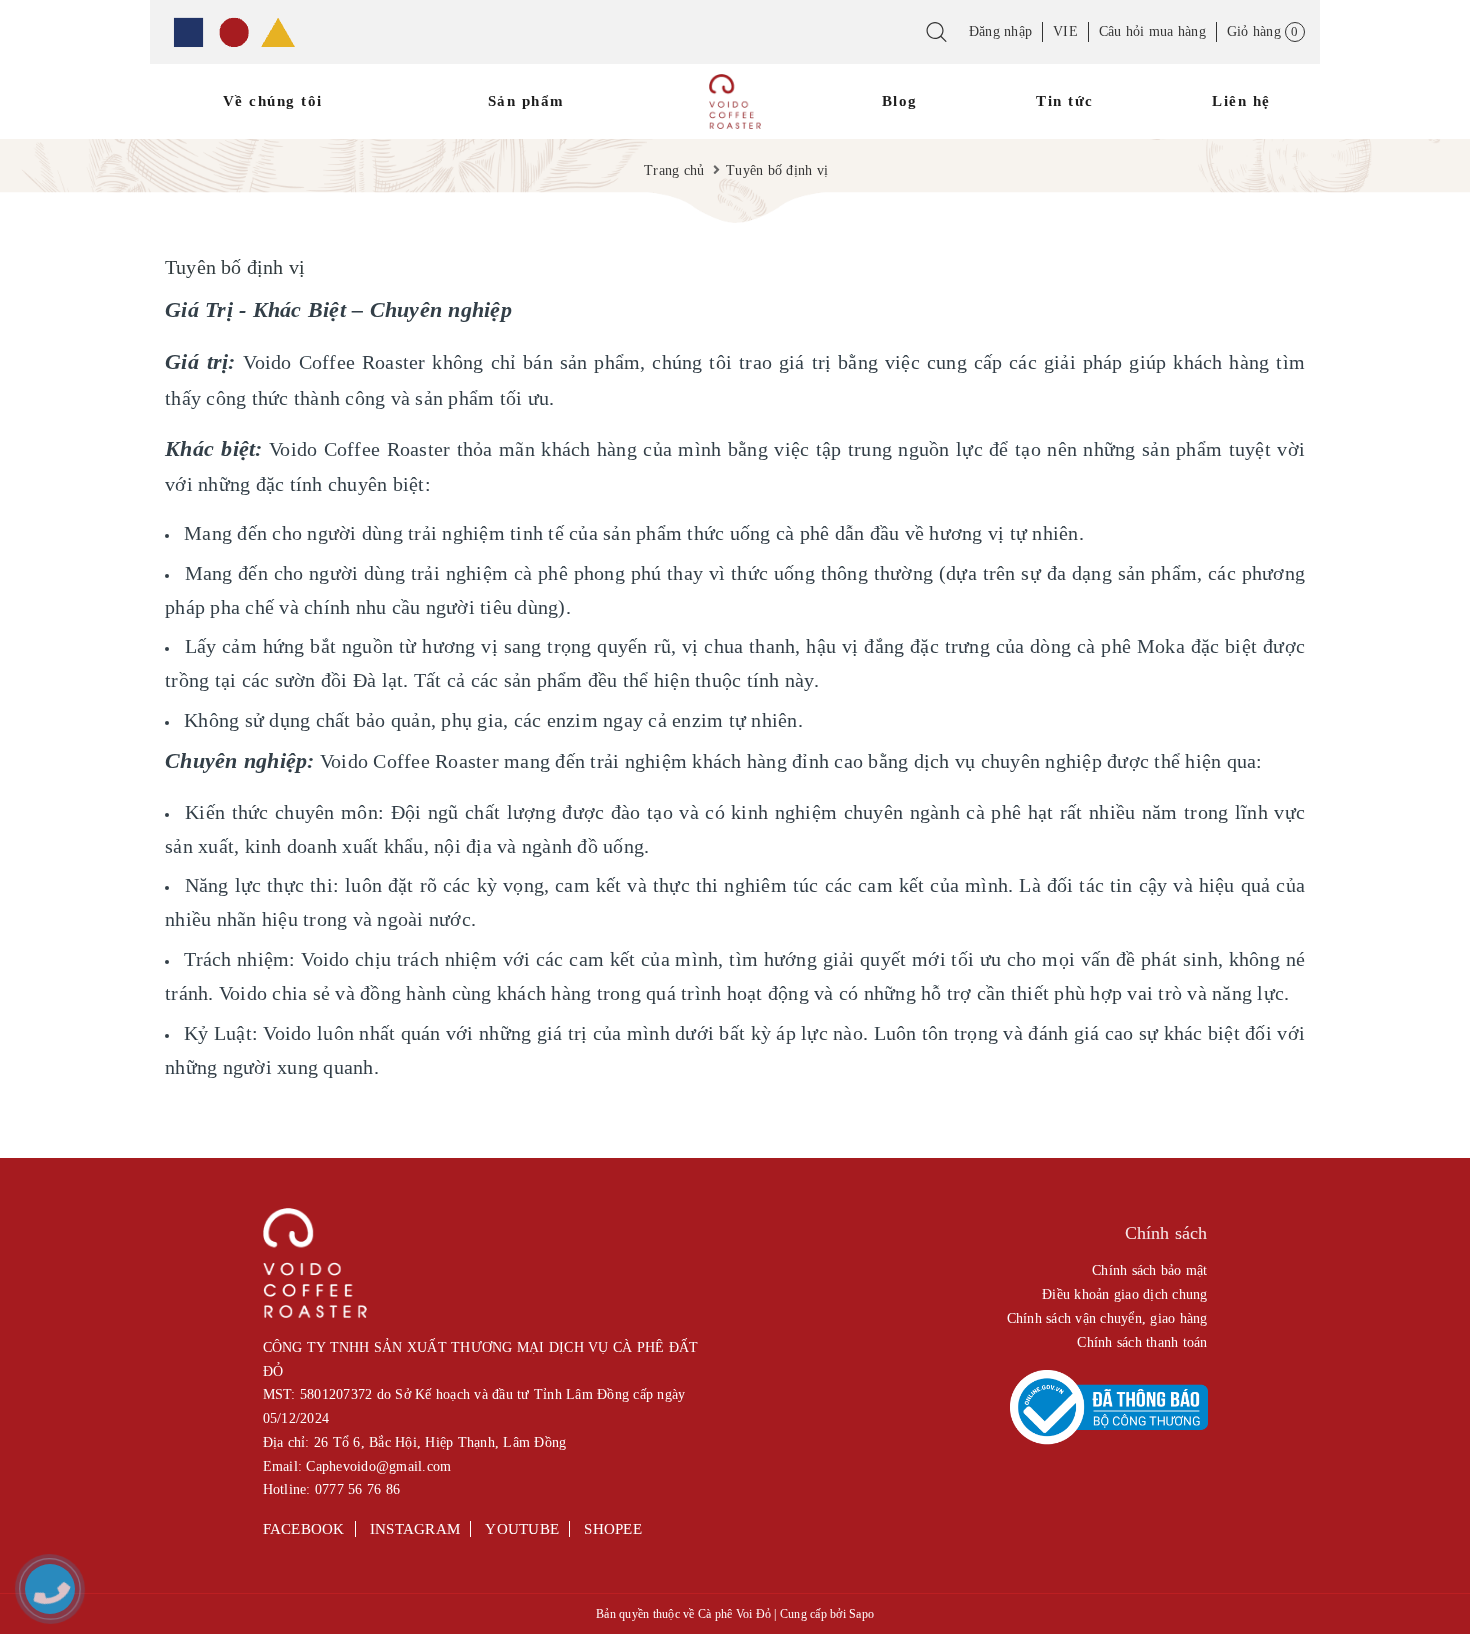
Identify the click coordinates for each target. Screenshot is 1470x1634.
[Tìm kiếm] (936, 37)
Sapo (861, 1614)
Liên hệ (1241, 101)
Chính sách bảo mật (1150, 1270)
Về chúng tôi (273, 101)
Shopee (613, 1529)
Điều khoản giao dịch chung (1125, 1294)
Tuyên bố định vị (235, 267)
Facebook (304, 1529)
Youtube (522, 1529)
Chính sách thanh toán (1142, 1342)
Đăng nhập (1000, 31)
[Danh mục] (234, 32)
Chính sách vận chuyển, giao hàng (1107, 1318)
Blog (900, 101)
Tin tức (1065, 101)
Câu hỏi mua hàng (1152, 31)
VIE (1065, 31)
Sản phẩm (526, 101)
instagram (415, 1529)
